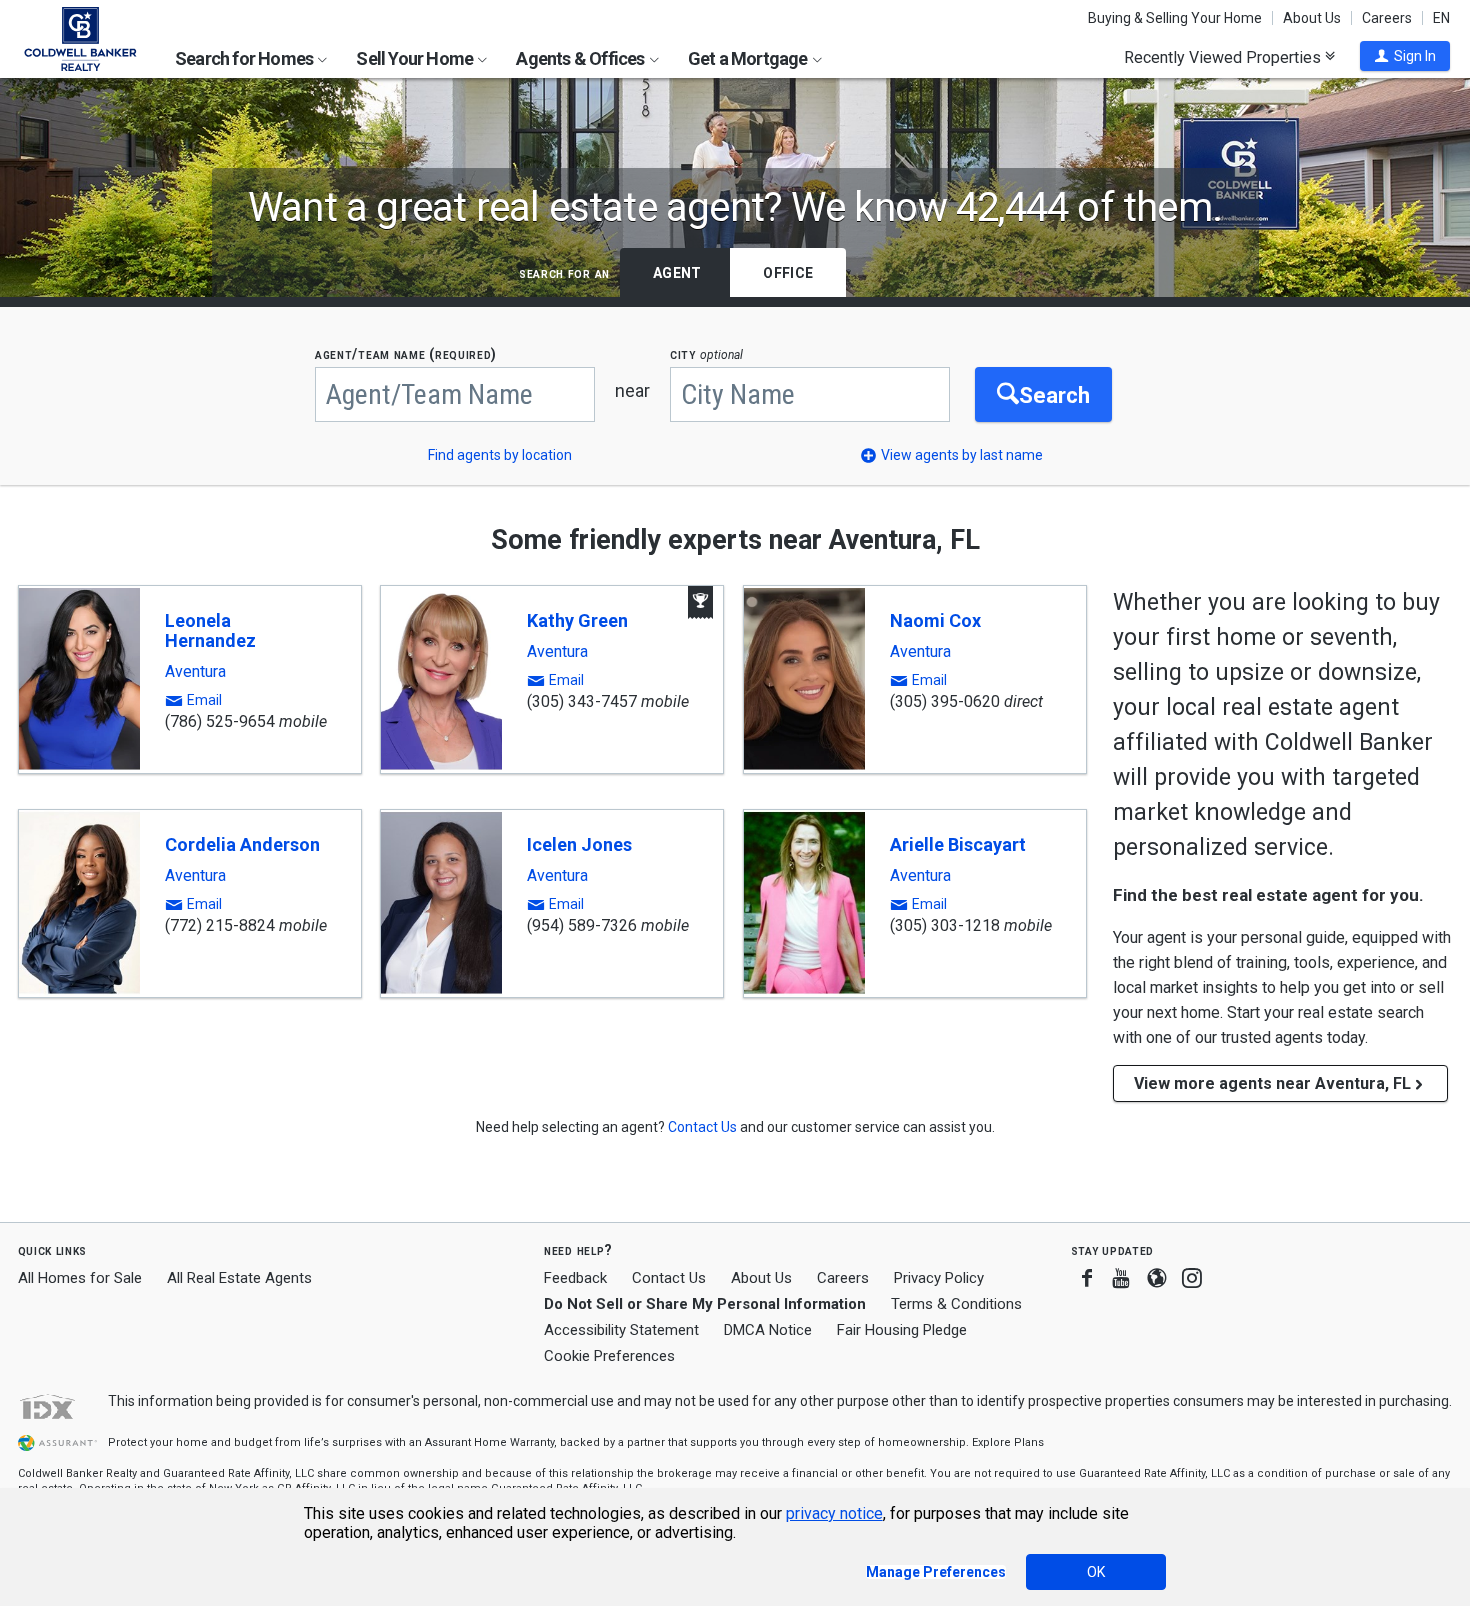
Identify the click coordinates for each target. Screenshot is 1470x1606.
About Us (1312, 18)
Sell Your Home (416, 58)
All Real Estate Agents (239, 1278)
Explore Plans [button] (1008, 1442)
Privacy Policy (939, 1278)
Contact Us (669, 1278)
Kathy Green (577, 620)
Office (788, 273)
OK (1096, 1572)
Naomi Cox (935, 620)
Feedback (575, 1278)
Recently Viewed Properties (1224, 57)
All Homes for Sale (80, 1278)
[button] (1405, 56)
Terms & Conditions (956, 1304)
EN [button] (1441, 18)
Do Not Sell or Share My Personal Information (705, 1304)
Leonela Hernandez (210, 630)
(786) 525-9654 (220, 721)
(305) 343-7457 (582, 701)
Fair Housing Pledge (902, 1330)
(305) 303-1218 (945, 925)
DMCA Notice (768, 1330)
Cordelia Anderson (242, 844)
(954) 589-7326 (582, 925)
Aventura (195, 672)
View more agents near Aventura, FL (1272, 1083)
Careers (1387, 18)
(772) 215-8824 (220, 925)
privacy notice (834, 1513)
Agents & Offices (581, 58)
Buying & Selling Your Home (1175, 18)
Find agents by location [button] (500, 455)
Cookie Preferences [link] (609, 1356)
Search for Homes (245, 58)
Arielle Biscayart (958, 844)
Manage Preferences (936, 1572)
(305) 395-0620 (945, 701)
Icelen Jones (579, 844)
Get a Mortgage (749, 58)
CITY (706, 354)
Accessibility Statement (621, 1330)
